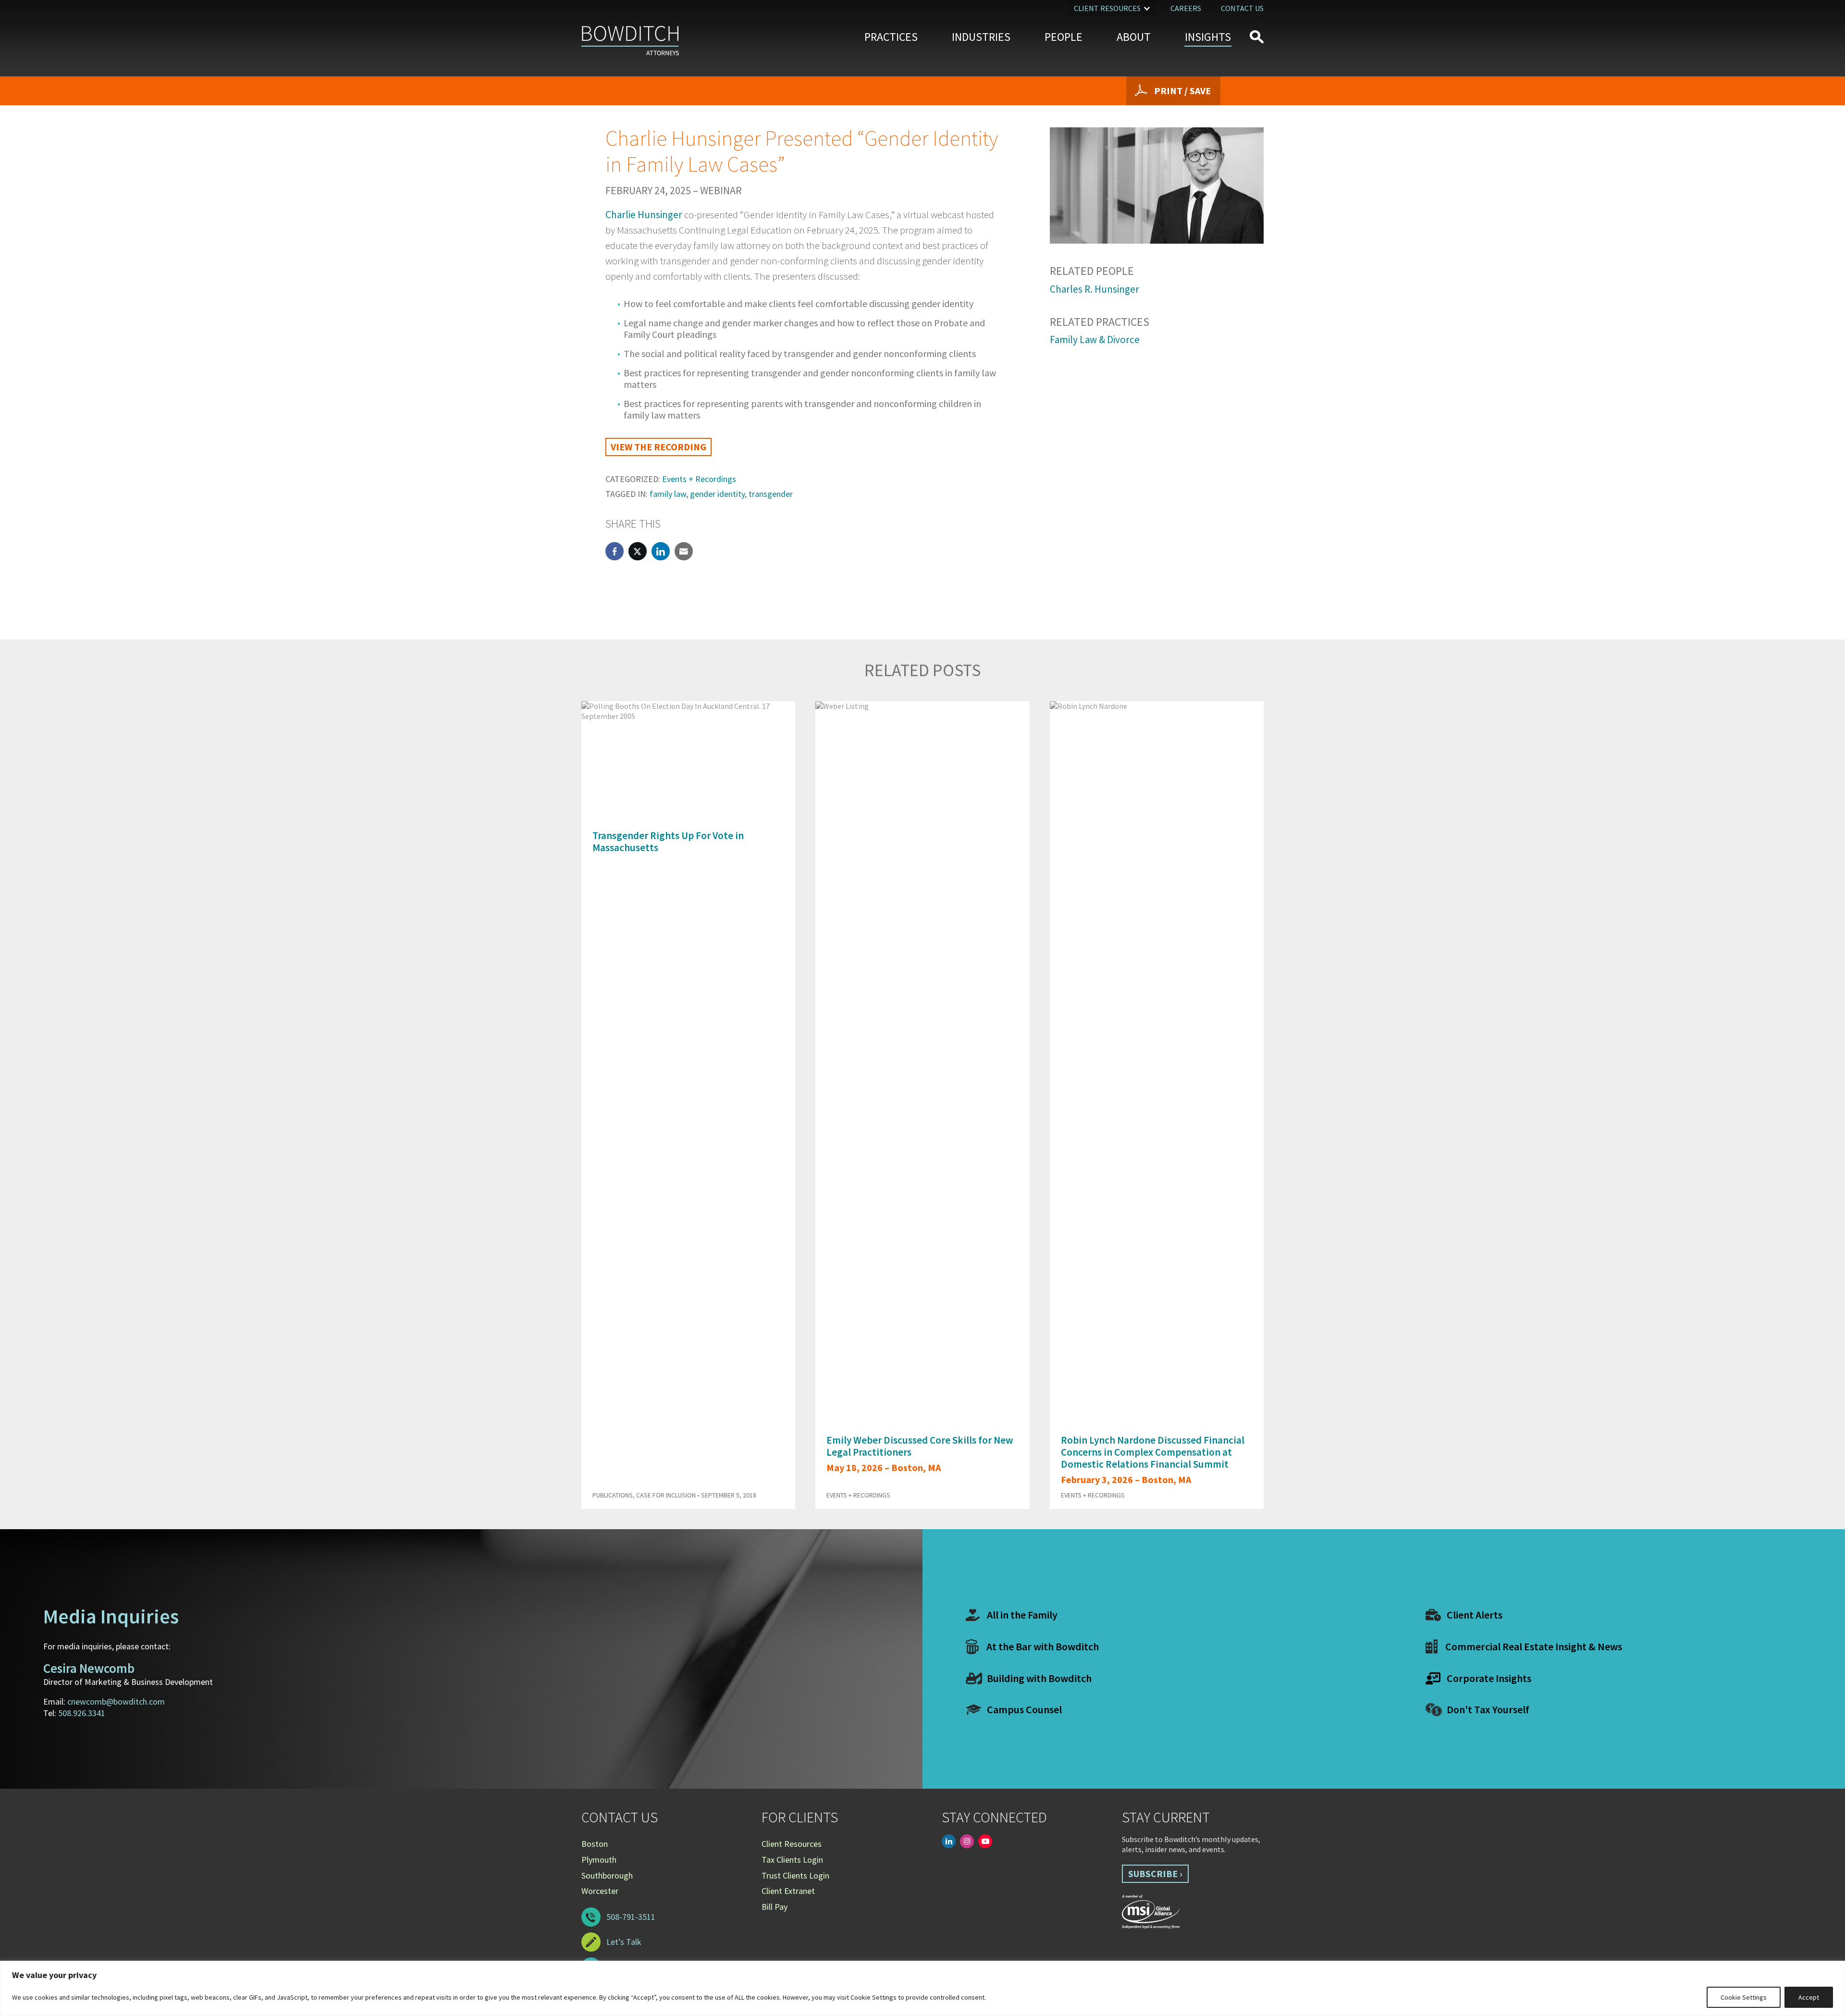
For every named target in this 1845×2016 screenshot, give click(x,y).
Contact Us (1242, 8)
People (1064, 37)
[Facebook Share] (615, 551)
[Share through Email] (684, 551)
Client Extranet (788, 1891)
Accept (1809, 1997)
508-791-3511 (631, 1917)
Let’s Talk (624, 1942)
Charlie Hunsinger (644, 215)
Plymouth (599, 1860)
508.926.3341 (82, 1713)
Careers (1186, 8)
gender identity (717, 494)
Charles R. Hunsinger (1095, 289)
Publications (613, 1495)
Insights (1208, 37)
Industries (981, 37)
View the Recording (658, 447)
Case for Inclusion (666, 1495)
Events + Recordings (699, 479)
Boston (595, 1844)
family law (668, 494)
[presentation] (1239, 677)
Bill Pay (775, 1907)
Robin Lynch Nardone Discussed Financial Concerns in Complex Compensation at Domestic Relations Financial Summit (1153, 1452)
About (1134, 37)
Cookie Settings (1744, 1997)
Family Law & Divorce (1095, 340)
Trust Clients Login (795, 1875)
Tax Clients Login (792, 1860)
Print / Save (1182, 91)
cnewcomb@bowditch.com (116, 1701)
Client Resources (1107, 8)
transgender (771, 494)
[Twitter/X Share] (638, 551)
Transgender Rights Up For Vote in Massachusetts (668, 841)
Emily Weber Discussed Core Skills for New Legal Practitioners (920, 1446)
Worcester (600, 1891)
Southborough (607, 1875)
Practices (891, 37)
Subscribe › (1155, 1874)
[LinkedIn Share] (661, 551)
